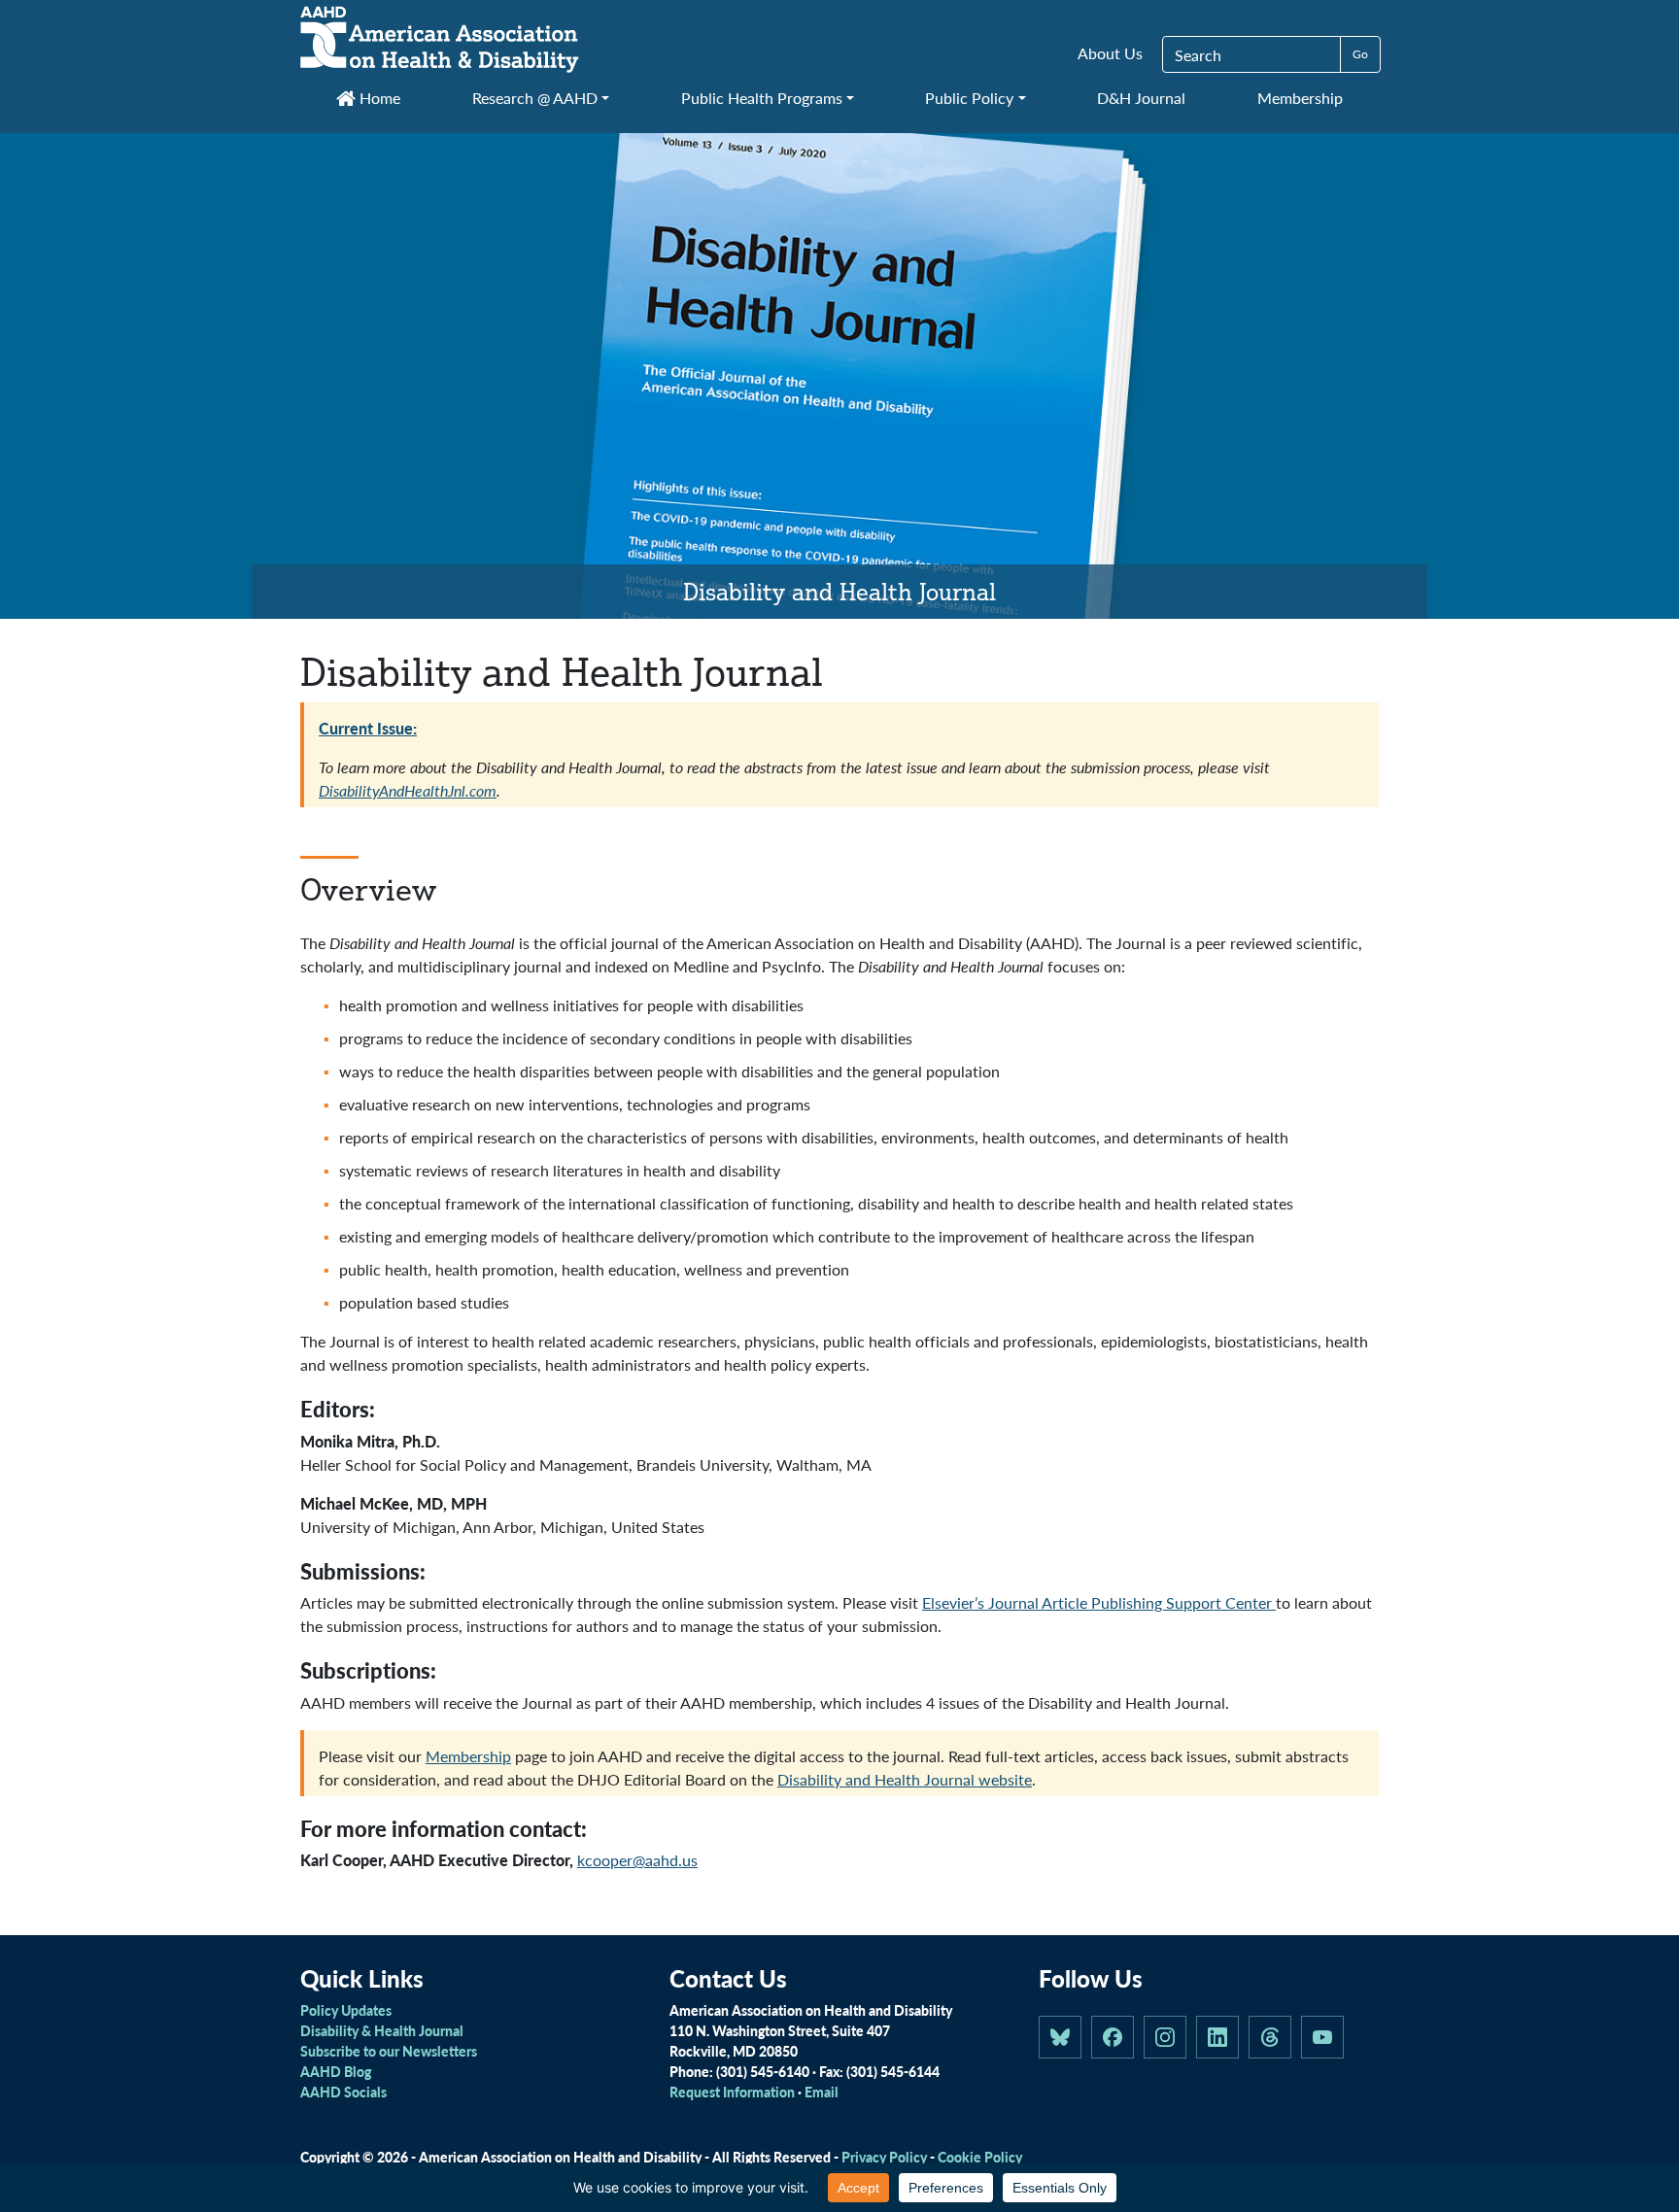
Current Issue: (368, 728)
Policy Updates (346, 2010)
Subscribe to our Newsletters (389, 2051)
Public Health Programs (762, 98)
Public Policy (969, 98)
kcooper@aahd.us (637, 1860)
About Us (1110, 53)
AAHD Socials (343, 2092)
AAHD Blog (336, 2071)
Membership (1300, 98)
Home (378, 98)
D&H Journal (1141, 98)
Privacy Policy (884, 2157)
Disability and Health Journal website (905, 1779)
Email (822, 2092)
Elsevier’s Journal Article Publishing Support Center (1099, 1602)
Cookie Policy (980, 2157)
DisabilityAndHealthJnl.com (408, 790)
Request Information (732, 2092)
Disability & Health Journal (382, 2030)
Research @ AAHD (535, 98)
